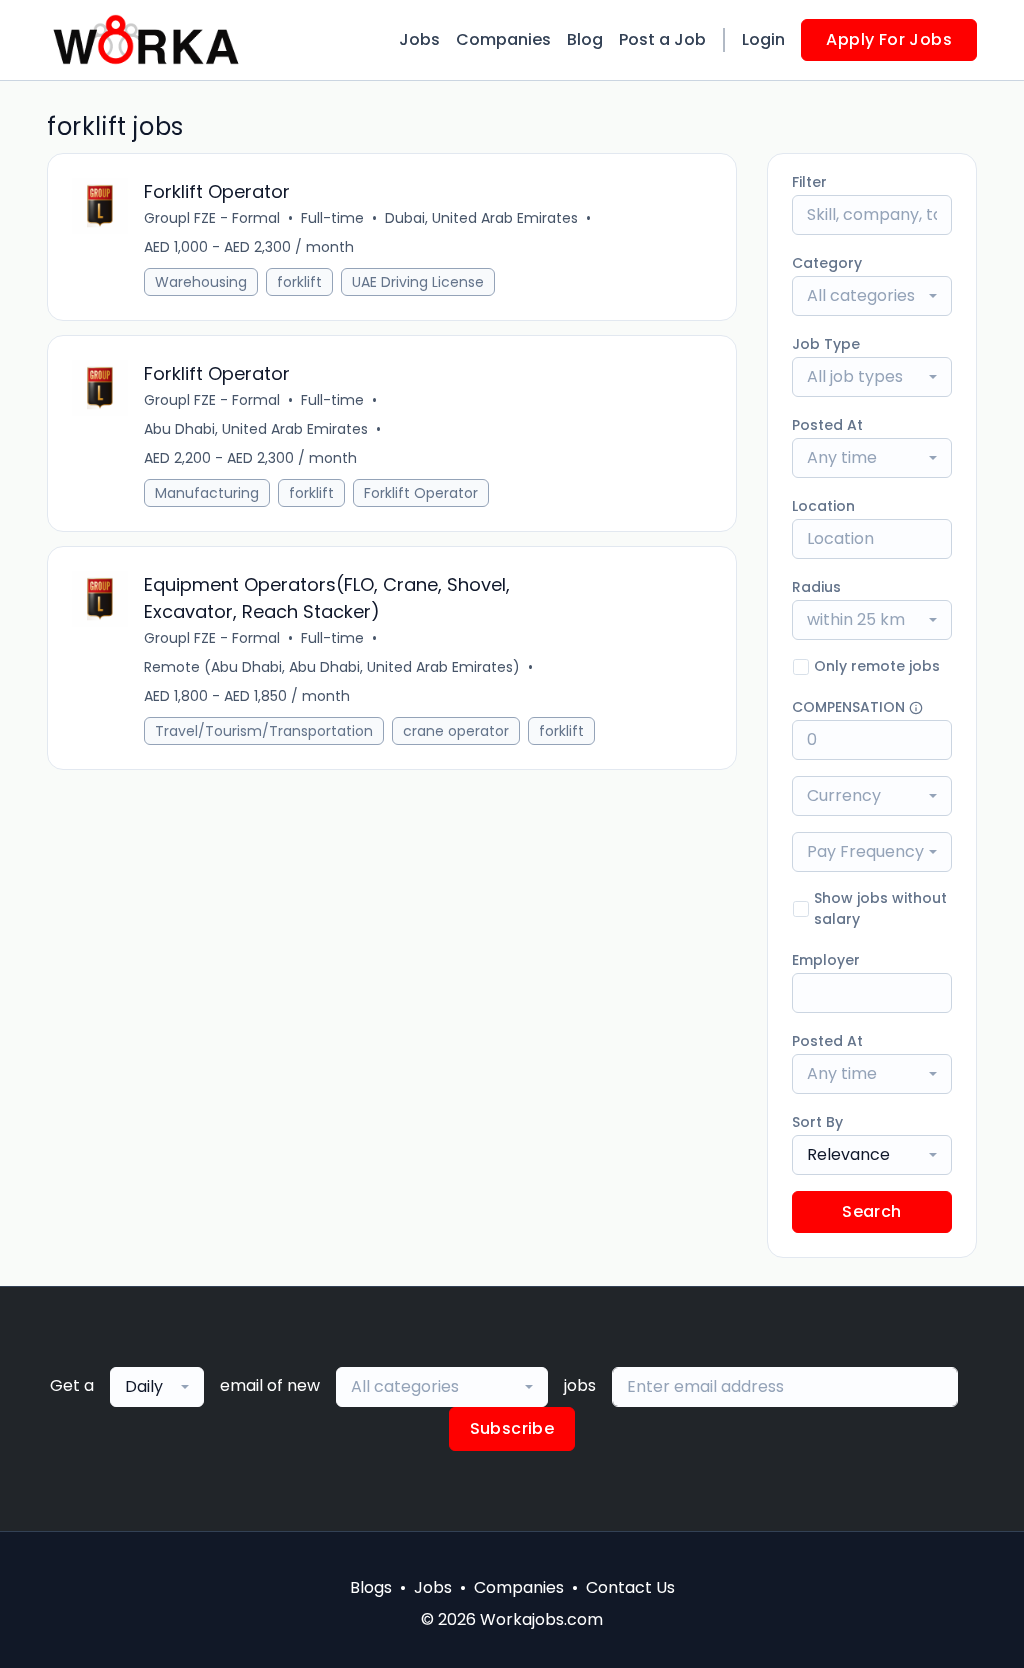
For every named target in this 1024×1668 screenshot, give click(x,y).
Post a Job (662, 39)
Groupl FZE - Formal (212, 218)
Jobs (419, 39)
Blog (585, 39)
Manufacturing (207, 493)
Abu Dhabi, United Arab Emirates (256, 429)
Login (763, 39)
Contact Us (630, 1587)
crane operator (456, 731)
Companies (503, 39)
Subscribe (512, 1428)
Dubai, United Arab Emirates (481, 218)
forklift (299, 282)
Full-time (332, 218)
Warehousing (201, 282)
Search (871, 1211)
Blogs (371, 1587)
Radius (816, 587)
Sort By (817, 1122)
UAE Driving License (418, 282)
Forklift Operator (421, 493)
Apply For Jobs (889, 39)
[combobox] (872, 296)
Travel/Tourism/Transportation (264, 731)
